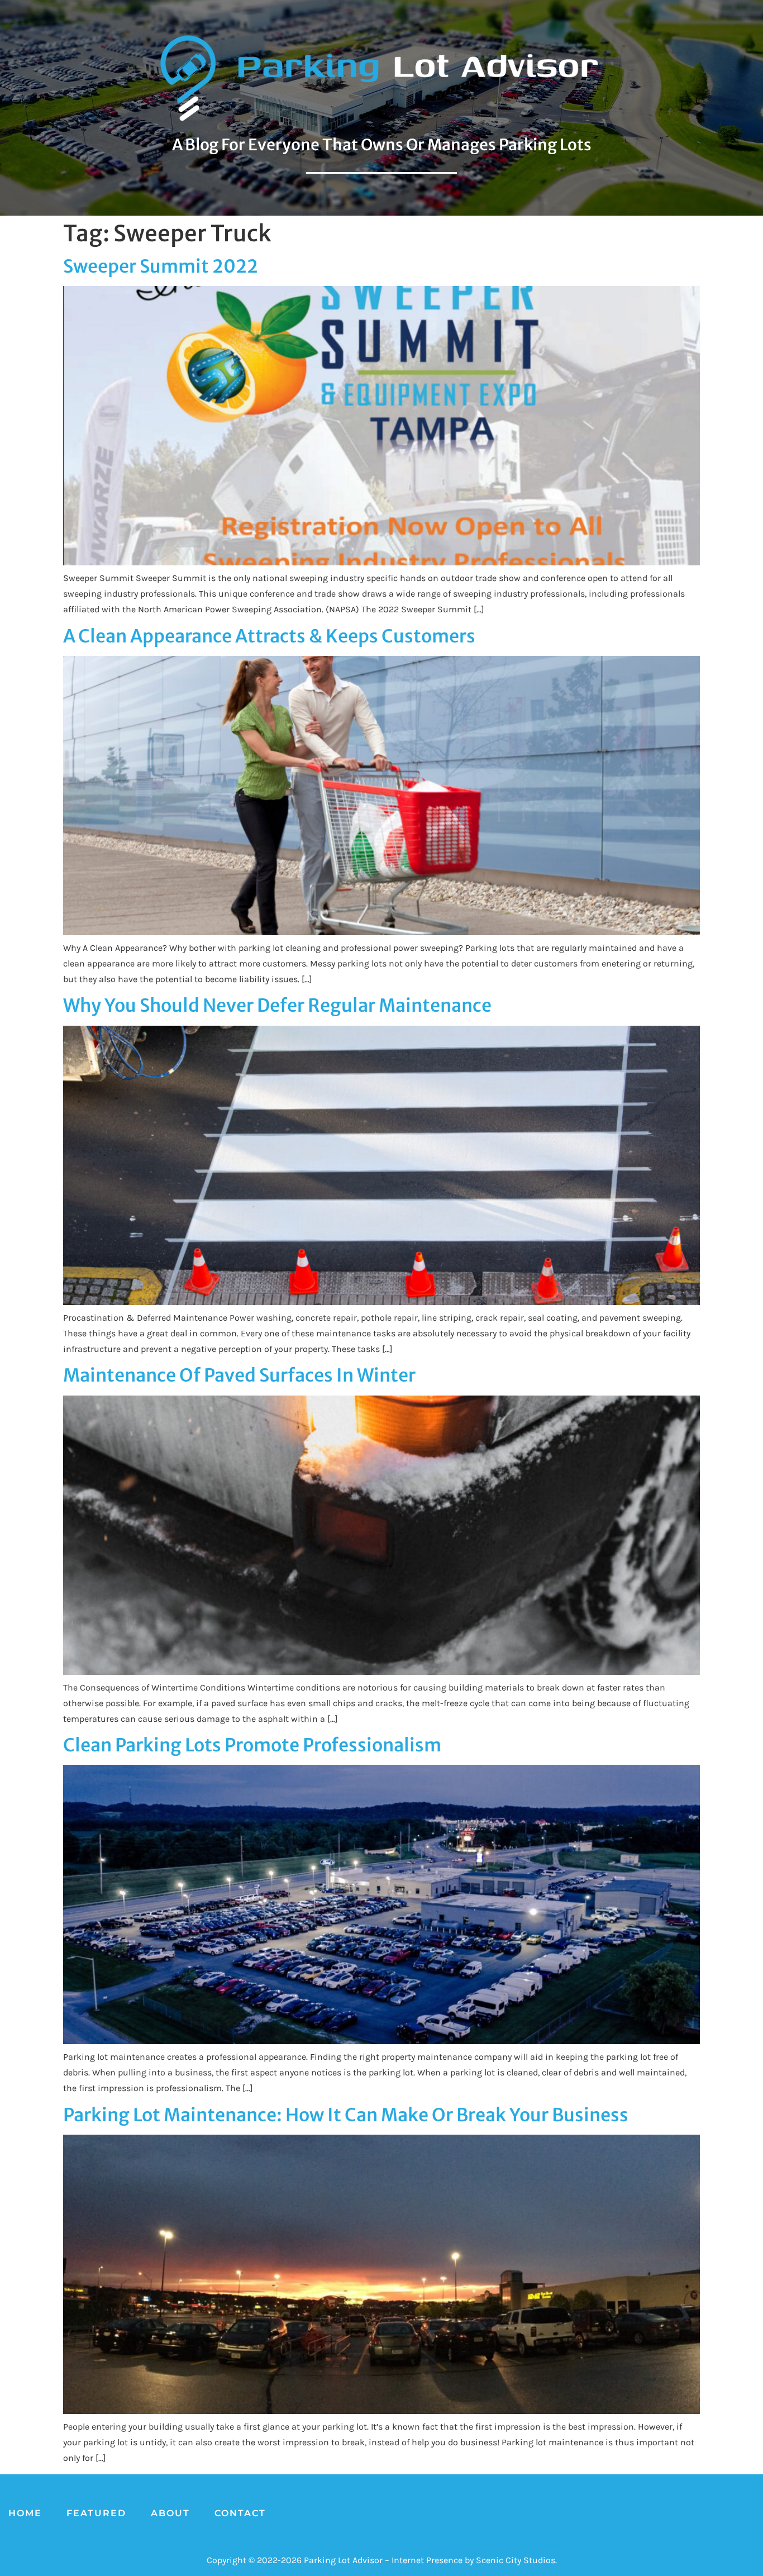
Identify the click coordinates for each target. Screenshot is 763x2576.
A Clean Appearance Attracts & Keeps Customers (269, 636)
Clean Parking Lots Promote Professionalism (252, 1745)
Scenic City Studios (516, 2560)
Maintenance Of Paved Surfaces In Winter (239, 1375)
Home (25, 2513)
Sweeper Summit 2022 (161, 266)
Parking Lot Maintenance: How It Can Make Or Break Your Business (346, 2115)
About (170, 2513)
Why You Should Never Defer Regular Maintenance (277, 1006)
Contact (240, 2513)
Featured (96, 2513)
